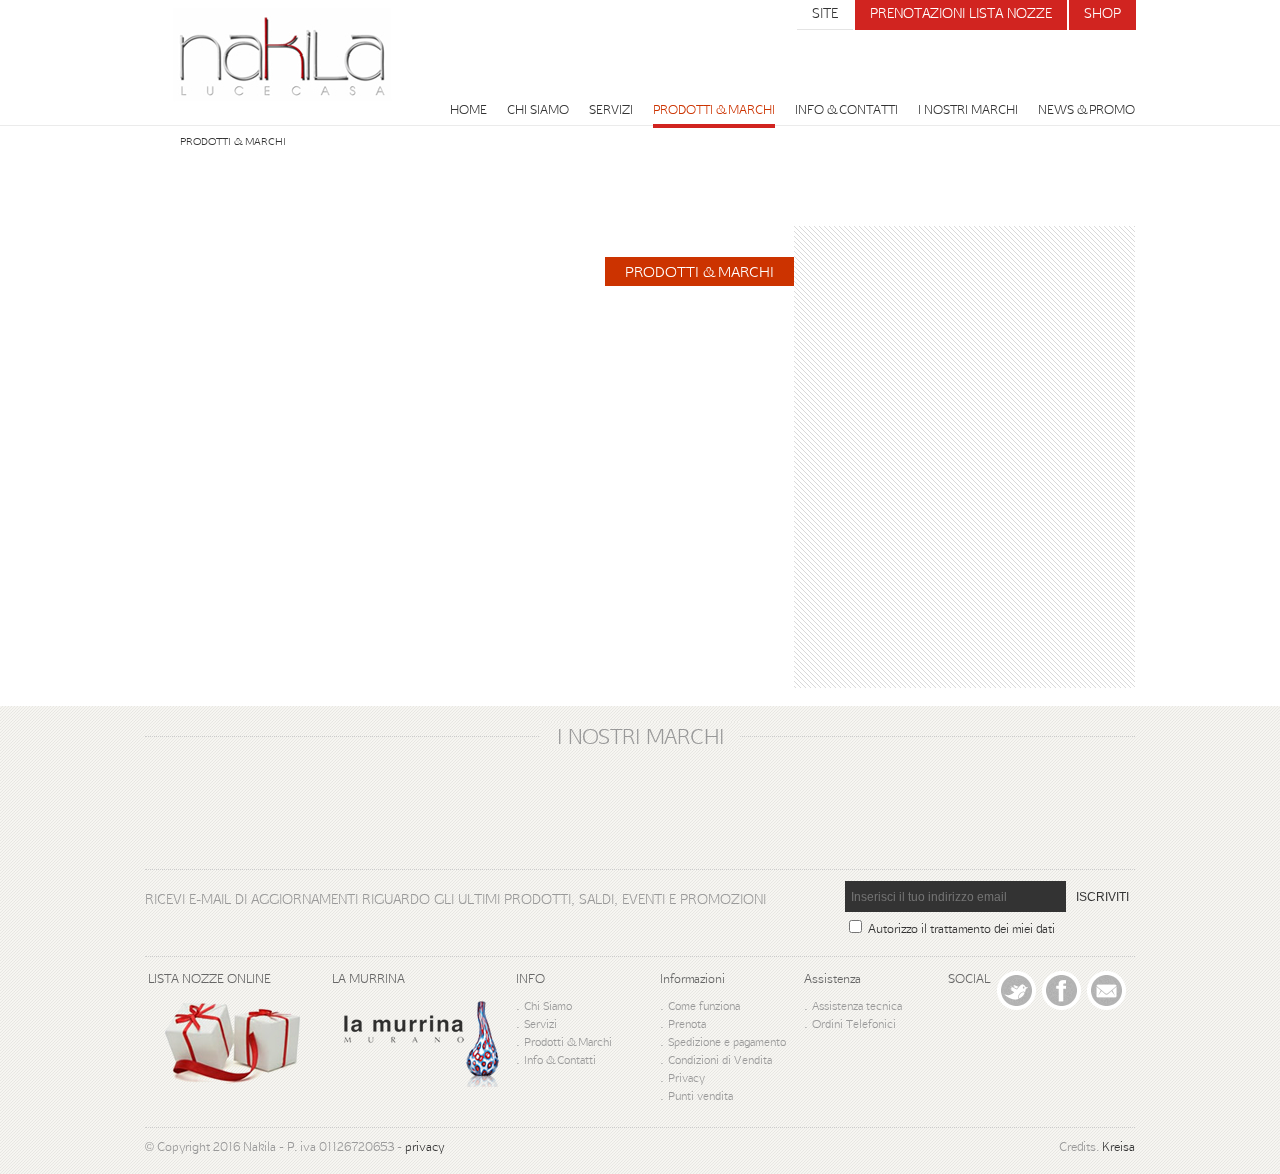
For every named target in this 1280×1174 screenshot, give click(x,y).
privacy (424, 1146)
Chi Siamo (538, 109)
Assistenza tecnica (857, 1005)
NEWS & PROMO (1086, 109)
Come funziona (704, 1005)
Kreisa (1118, 1146)
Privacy (686, 1077)
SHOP (1102, 13)
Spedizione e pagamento (727, 1041)
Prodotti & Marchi (714, 109)
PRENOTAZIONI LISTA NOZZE (961, 13)
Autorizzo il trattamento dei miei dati (961, 928)
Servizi (611, 109)
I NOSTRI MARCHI (968, 109)
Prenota (687, 1023)
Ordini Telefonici (854, 1023)
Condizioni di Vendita (720, 1059)
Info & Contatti (846, 109)
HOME (468, 109)
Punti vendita (700, 1095)
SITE (825, 13)
